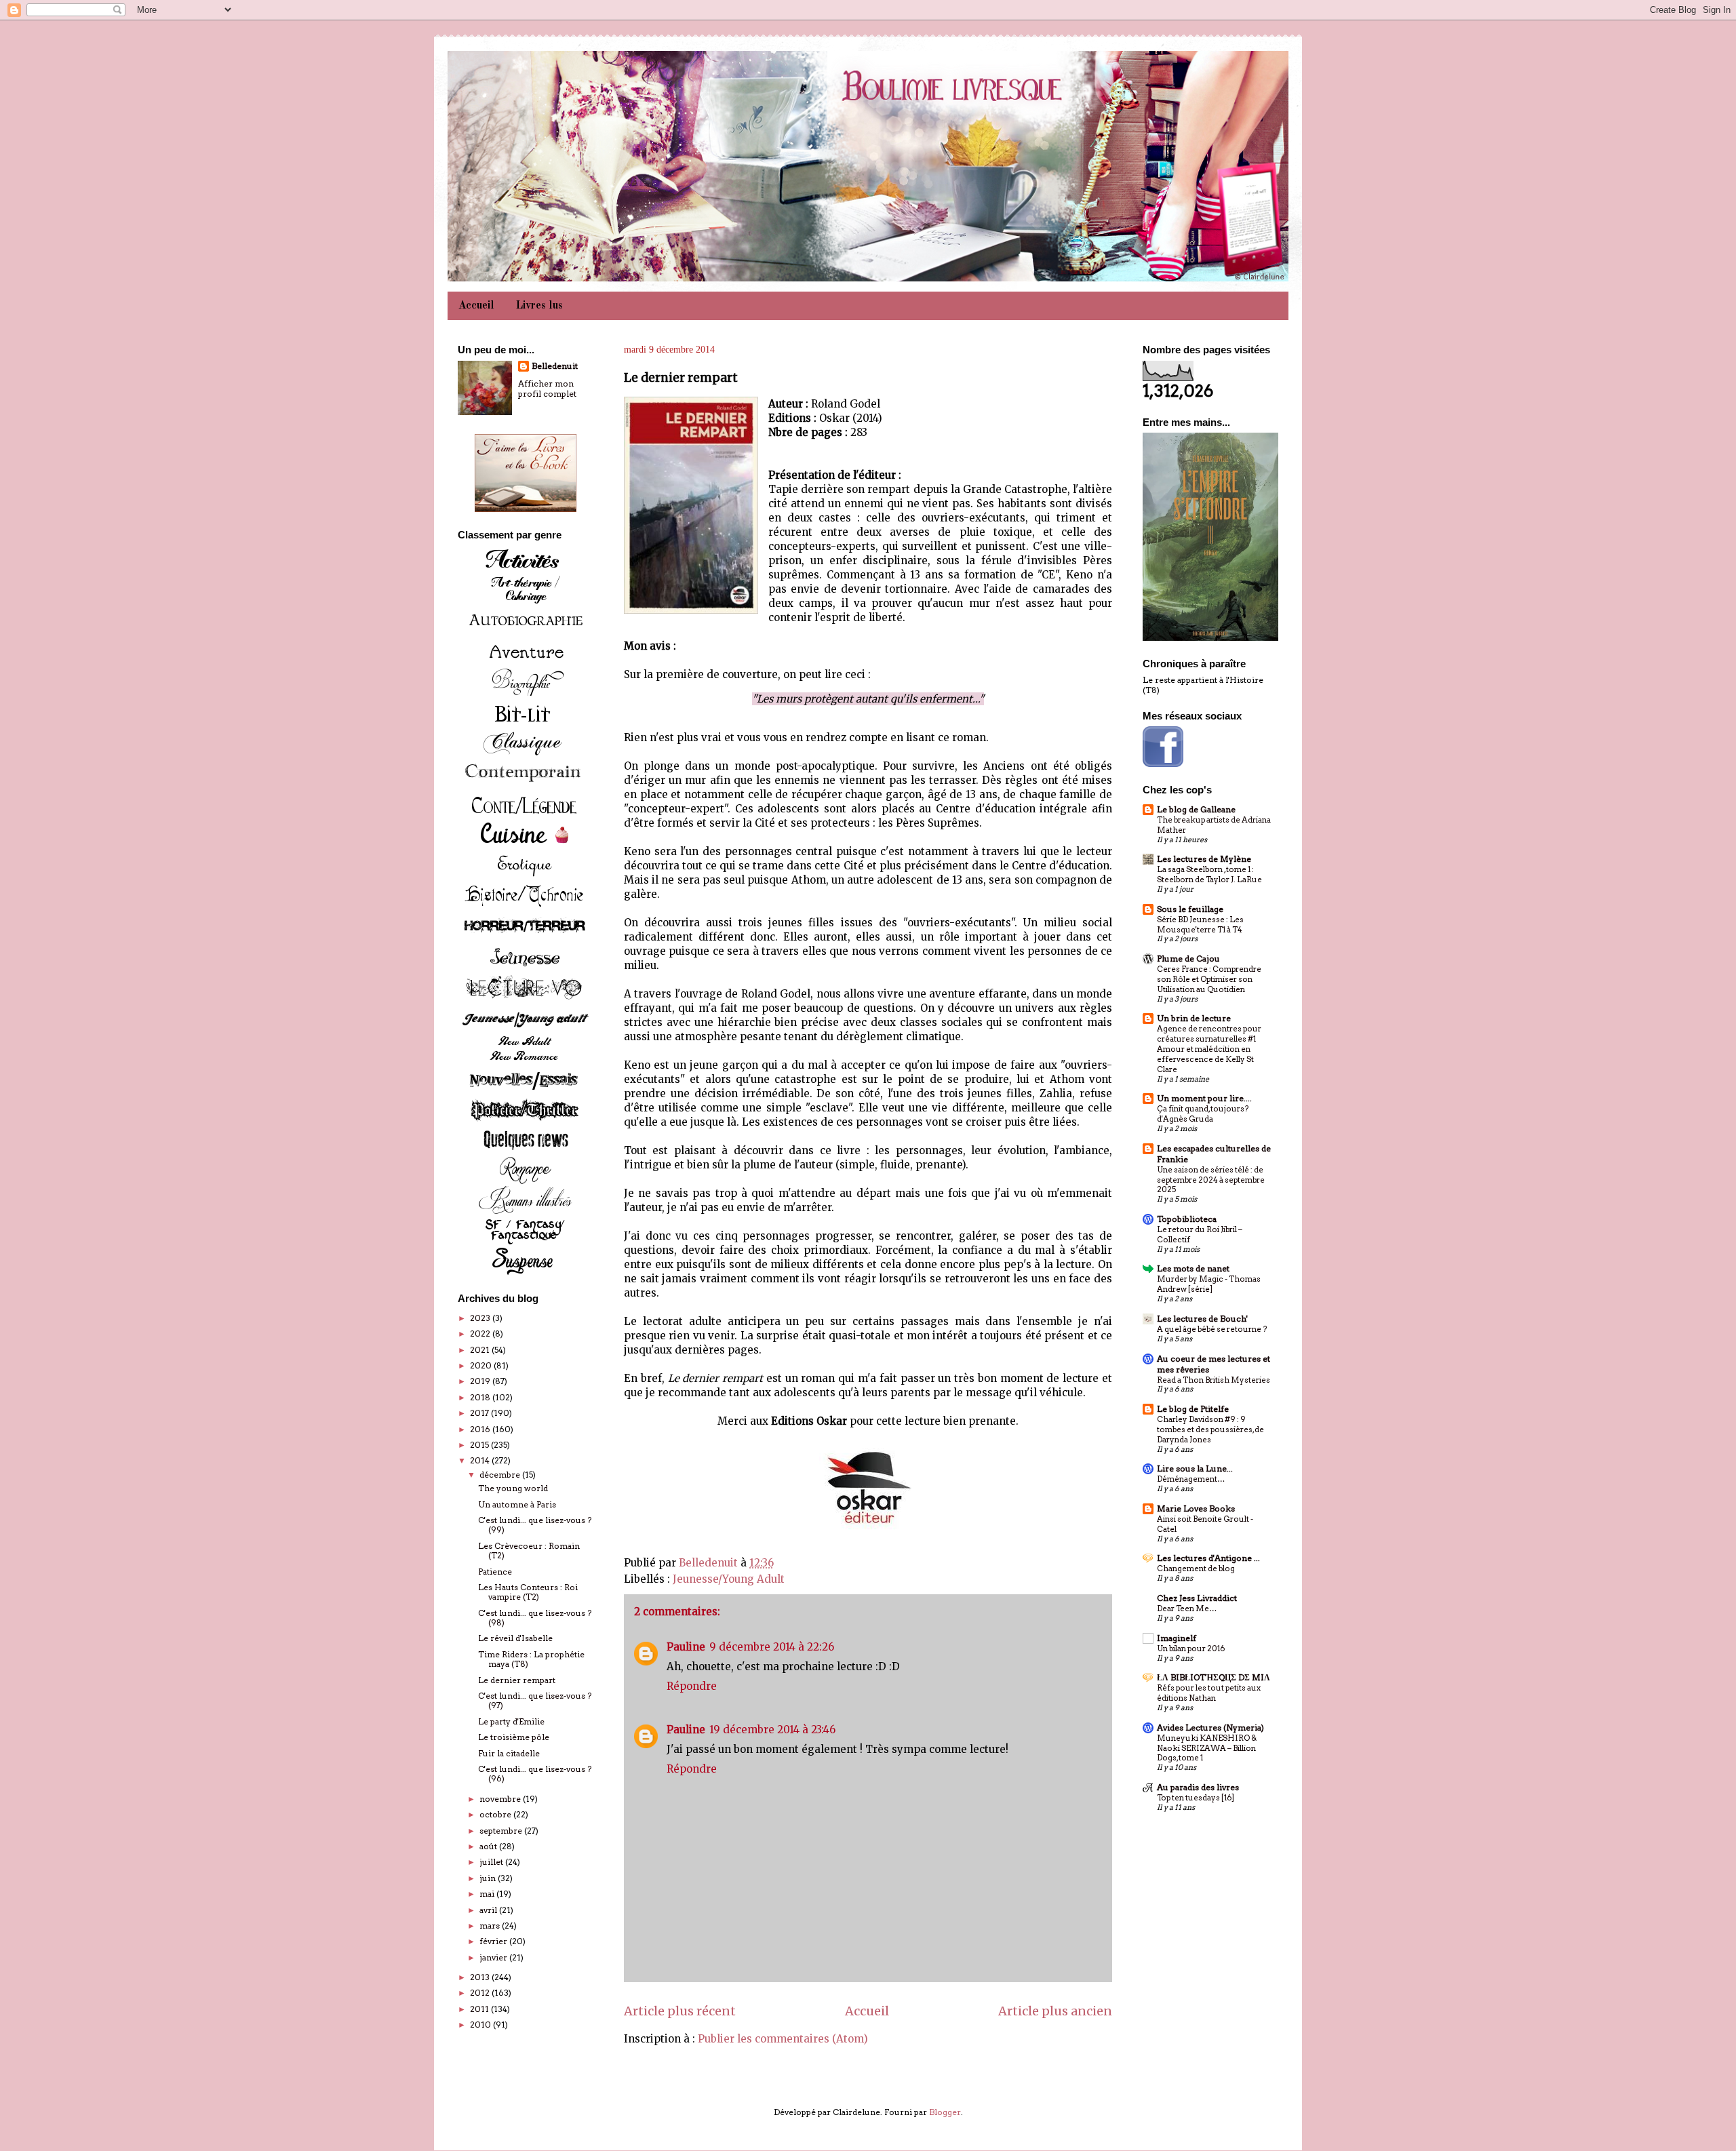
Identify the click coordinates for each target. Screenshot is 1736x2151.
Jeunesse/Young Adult (729, 1579)
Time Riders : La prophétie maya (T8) (531, 1659)
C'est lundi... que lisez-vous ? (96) (535, 1774)
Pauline (686, 1647)
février (494, 1941)
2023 (481, 1318)
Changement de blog (1196, 1568)
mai (488, 1894)
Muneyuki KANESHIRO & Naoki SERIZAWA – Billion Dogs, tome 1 (1207, 1748)
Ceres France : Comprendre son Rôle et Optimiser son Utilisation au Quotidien (1209, 979)
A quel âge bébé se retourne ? (1212, 1329)
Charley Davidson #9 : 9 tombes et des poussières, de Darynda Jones (1210, 1429)
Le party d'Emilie (511, 1721)
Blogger (945, 2112)
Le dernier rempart (517, 1680)
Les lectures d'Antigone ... (1208, 1558)
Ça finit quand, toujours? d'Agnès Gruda (1203, 1114)
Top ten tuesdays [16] (1196, 1798)
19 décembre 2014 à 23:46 (772, 1730)
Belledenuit (555, 366)
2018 (481, 1397)
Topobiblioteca (1187, 1219)
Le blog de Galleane (1196, 809)
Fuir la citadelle (509, 1753)
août (489, 1846)
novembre (501, 1799)
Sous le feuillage (1190, 909)
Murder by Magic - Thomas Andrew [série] (1209, 1284)
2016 (481, 1429)
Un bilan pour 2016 (1191, 1649)
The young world (513, 1488)
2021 (481, 1350)
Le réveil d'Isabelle (515, 1638)
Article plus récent (680, 2011)
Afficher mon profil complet (547, 389)
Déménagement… (1191, 1479)
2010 (481, 2025)
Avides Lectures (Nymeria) (1210, 1728)
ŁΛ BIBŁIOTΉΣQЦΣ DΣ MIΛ (1214, 1677)
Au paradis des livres (1198, 1787)
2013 (481, 1977)
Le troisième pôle (514, 1737)
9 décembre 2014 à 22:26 (772, 1647)
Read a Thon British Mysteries (1214, 1380)
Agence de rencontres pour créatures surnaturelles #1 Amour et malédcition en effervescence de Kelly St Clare (1209, 1049)
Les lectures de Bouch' (1202, 1319)
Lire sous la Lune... (1195, 1468)
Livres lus (539, 306)
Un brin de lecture (1194, 1018)
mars (491, 1926)
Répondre (692, 1686)
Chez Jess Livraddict (1197, 1598)
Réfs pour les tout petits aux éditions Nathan (1209, 1693)
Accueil (476, 306)
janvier (494, 1957)
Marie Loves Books (1196, 1508)
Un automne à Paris (517, 1504)
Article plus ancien (1055, 2011)
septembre (502, 1831)
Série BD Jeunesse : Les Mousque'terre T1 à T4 (1200, 925)
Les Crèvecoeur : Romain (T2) (529, 1551)
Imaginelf (1177, 1638)
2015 (480, 1445)
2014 (481, 1460)
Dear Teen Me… (1187, 1609)
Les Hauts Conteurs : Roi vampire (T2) (528, 1592)
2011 (480, 2009)
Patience (495, 1572)
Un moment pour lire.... (1204, 1098)
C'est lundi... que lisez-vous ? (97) (535, 1700)
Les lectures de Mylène (1204, 859)
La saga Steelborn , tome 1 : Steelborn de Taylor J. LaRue (1209, 874)
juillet (492, 1862)
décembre (501, 1475)
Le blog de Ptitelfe (1193, 1409)
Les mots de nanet (1193, 1268)
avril (489, 1910)
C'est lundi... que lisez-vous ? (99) (535, 1525)
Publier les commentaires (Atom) (783, 2039)
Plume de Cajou (1188, 959)
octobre (496, 1814)
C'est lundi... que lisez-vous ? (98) (535, 1618)
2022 (481, 1334)
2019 (481, 1381)
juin (489, 1878)
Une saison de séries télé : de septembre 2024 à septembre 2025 (1211, 1180)
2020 (482, 1365)
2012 (481, 1993)
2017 (480, 1413)
